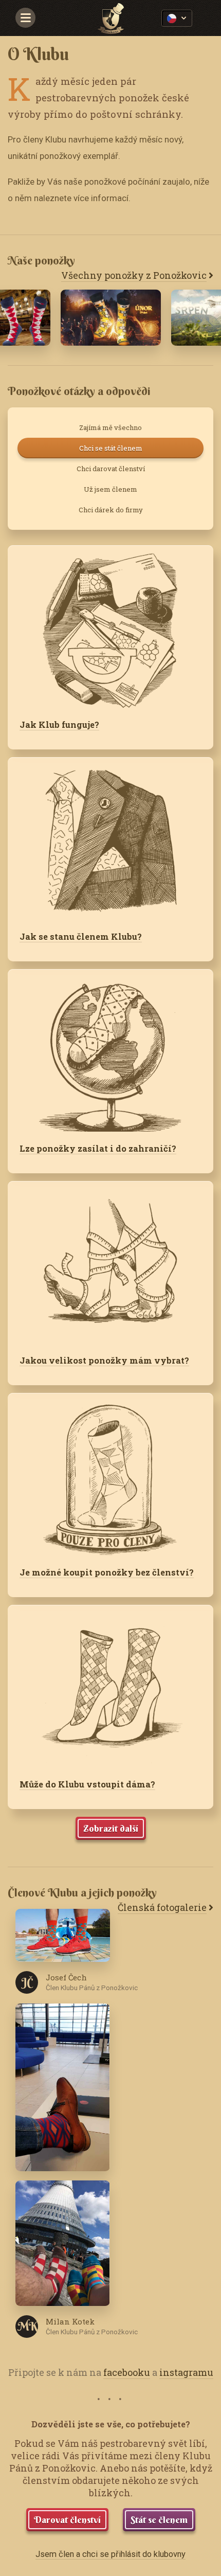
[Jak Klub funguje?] (110, 627)
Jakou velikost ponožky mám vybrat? (104, 1360)
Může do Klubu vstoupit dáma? (87, 1784)
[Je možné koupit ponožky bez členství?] (110, 1474)
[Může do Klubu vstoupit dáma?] (110, 1686)
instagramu (186, 2372)
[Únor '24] (111, 318)
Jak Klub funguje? (59, 724)
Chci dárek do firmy (111, 510)
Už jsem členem (110, 489)
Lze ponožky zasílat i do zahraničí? (98, 1148)
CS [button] (177, 19)
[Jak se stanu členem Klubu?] (110, 838)
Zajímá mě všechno (110, 427)
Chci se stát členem (111, 448)
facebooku (127, 2372)
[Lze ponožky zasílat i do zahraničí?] (110, 1050)
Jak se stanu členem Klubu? (81, 936)
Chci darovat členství (111, 469)
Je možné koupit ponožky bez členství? (107, 1572)
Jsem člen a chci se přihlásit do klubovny (110, 2554)
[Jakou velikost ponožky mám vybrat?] (110, 1262)
